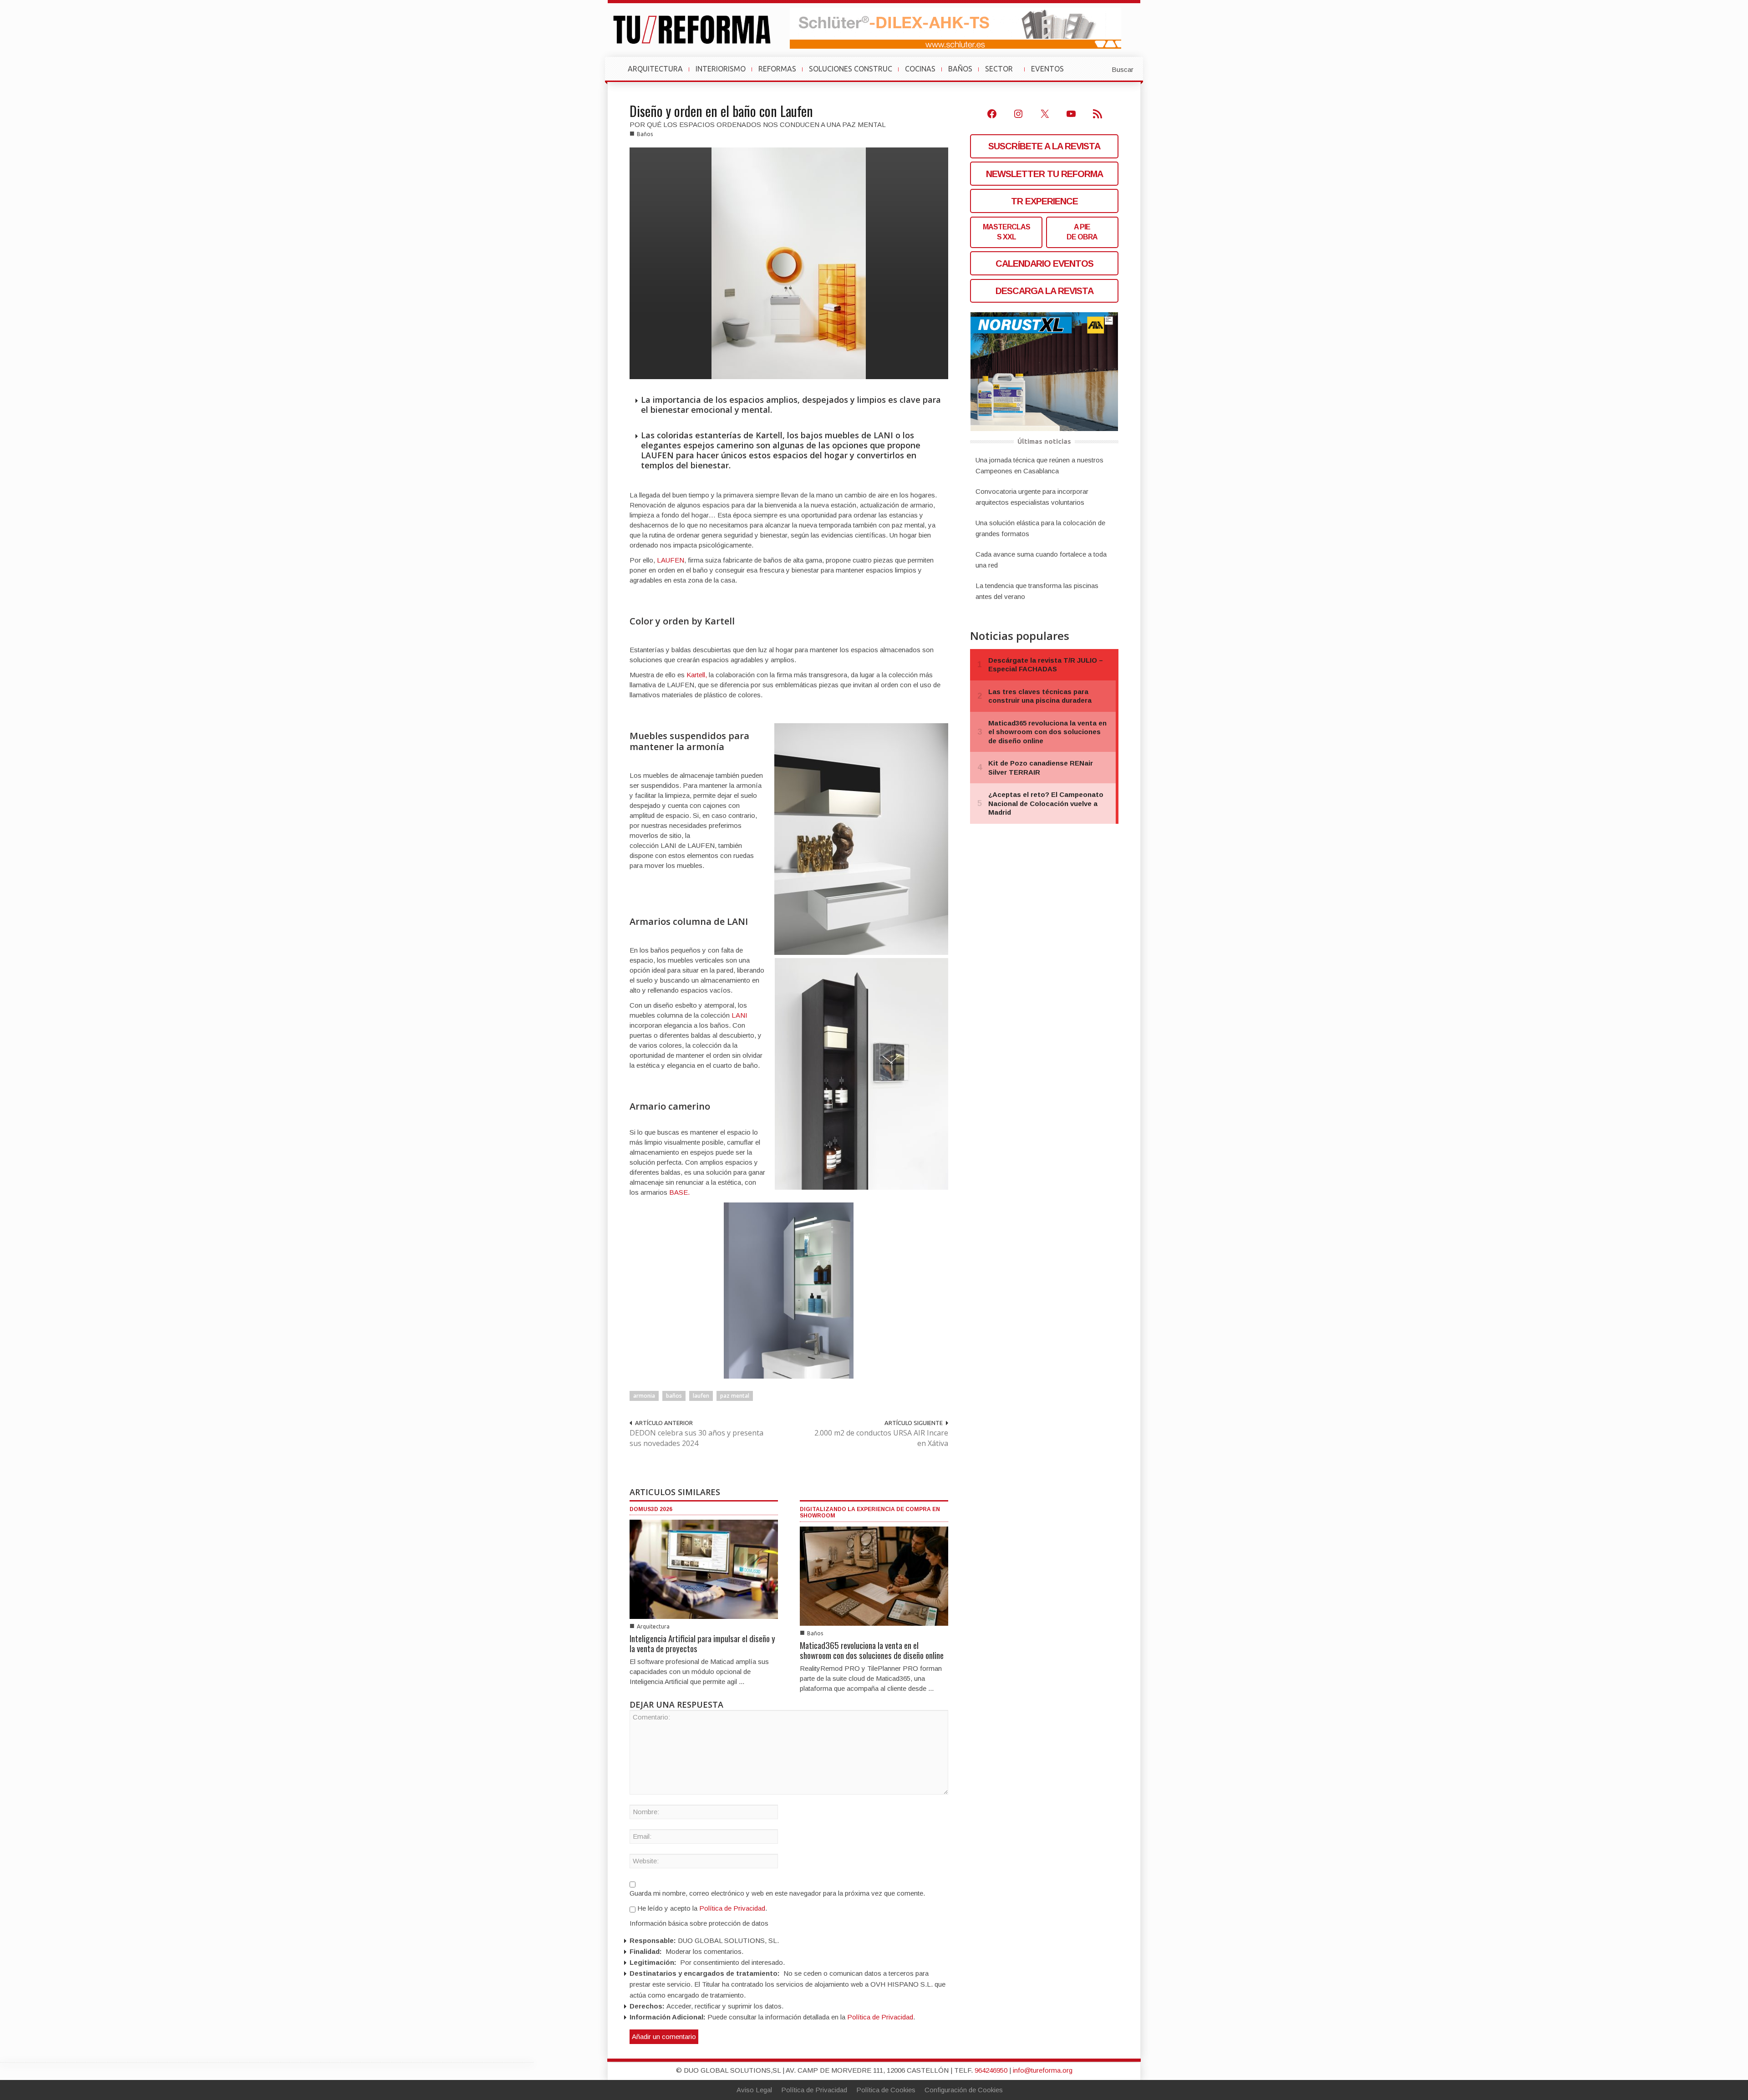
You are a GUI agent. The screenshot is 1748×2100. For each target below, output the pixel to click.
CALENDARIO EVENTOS (1044, 264)
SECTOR (1003, 73)
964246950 (991, 2070)
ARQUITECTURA (655, 69)
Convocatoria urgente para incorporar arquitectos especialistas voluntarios (1032, 497)
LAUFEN (671, 560)
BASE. (679, 1192)
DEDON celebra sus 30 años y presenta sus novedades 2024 (696, 1438)
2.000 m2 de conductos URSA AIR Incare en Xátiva (881, 1438)
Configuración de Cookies (964, 2090)
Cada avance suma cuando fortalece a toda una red (1041, 560)
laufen (701, 1396)
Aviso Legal (754, 2090)
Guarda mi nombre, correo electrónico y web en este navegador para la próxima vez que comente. (777, 1893)
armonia (644, 1396)
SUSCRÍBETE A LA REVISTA (1044, 146)
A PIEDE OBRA (1082, 232)
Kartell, (697, 675)
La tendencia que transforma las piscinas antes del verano (1037, 591)
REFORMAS (777, 69)
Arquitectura (653, 1626)
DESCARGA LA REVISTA (1044, 291)
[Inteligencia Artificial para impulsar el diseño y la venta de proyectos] (704, 1569)
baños (674, 1396)
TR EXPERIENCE (1044, 201)
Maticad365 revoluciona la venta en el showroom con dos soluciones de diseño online (872, 1650)
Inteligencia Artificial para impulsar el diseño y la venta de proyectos (702, 1643)
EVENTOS (1051, 73)
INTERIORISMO (721, 69)
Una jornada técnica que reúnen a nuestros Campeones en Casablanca (1039, 465)
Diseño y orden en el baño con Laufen (721, 111)
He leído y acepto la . (701, 1908)
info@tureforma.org (1043, 2070)
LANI (739, 1015)
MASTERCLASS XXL (1006, 232)
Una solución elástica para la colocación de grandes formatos (1040, 528)
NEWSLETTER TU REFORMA (1044, 174)
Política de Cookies (886, 2090)
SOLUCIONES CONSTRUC (851, 69)
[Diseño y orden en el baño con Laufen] (789, 263)
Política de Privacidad (732, 1908)
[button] (1100, 69)
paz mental (735, 1396)
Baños (645, 134)
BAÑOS (960, 69)
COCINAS (920, 69)
